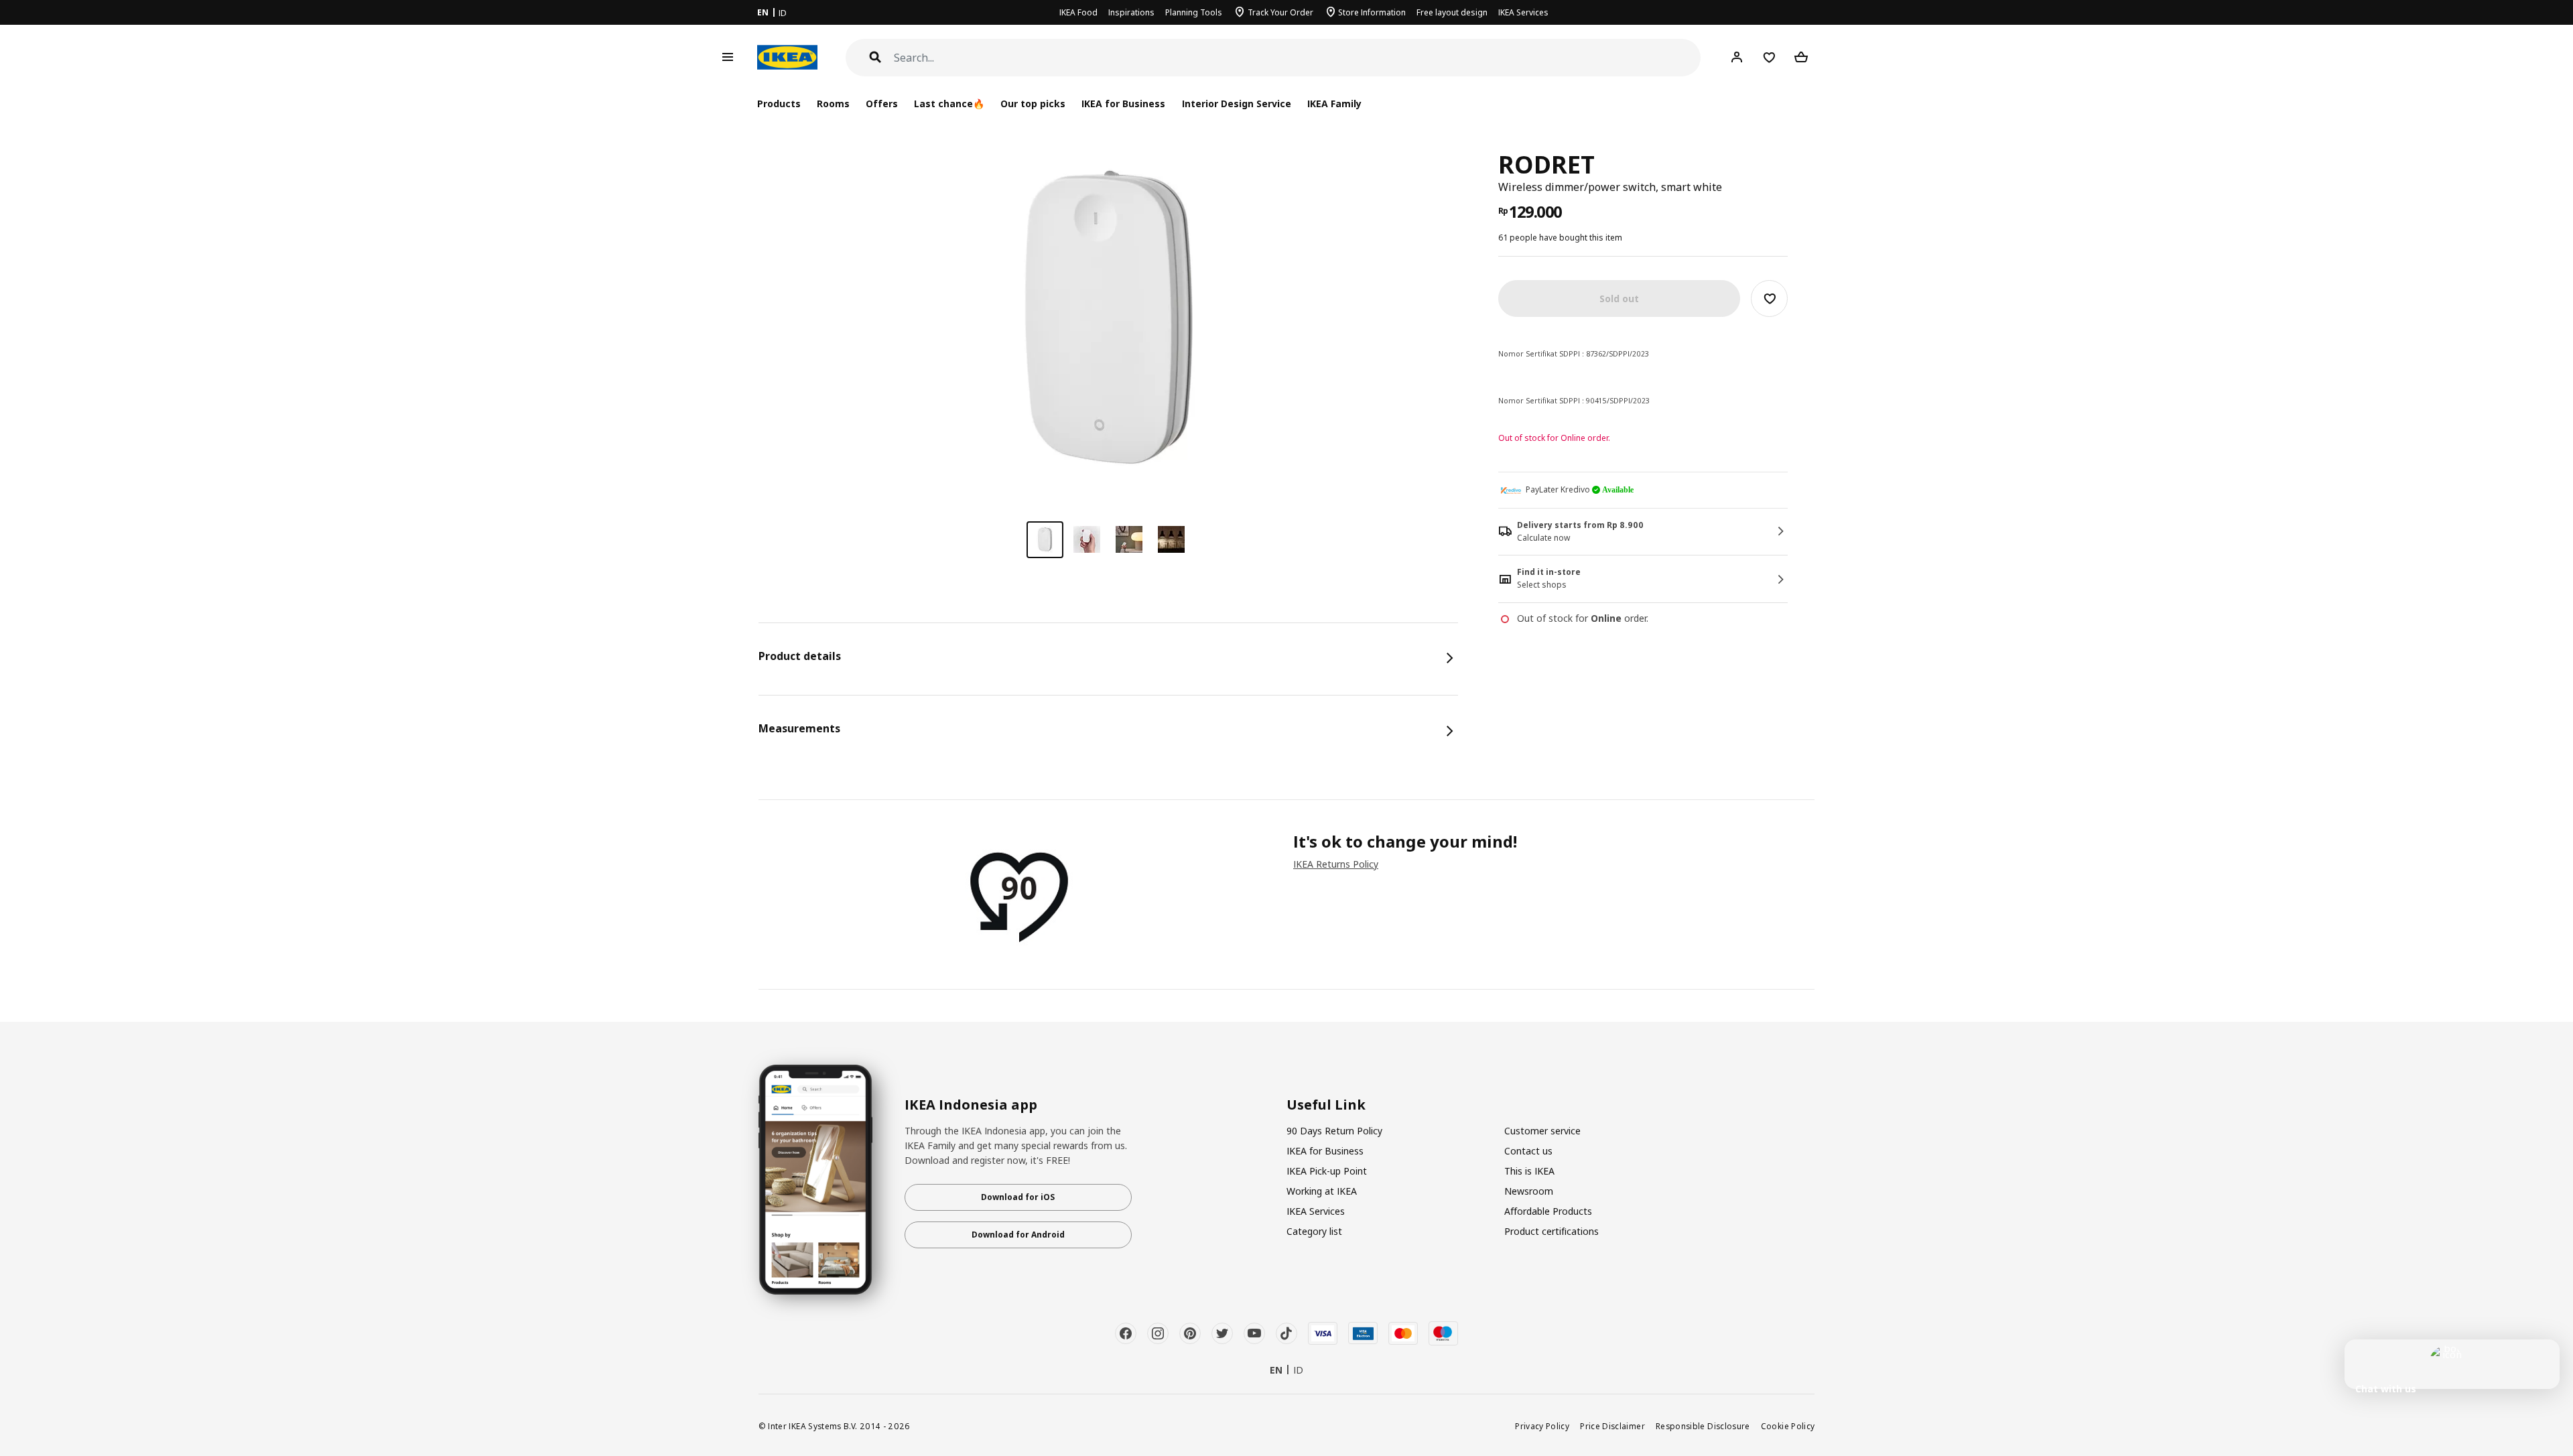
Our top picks (1033, 104)
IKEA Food (1078, 12)
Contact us (1528, 1151)
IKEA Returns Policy (1336, 864)
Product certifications (1552, 1231)
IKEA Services (1523, 12)
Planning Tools (1194, 12)
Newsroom (1529, 1191)
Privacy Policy (1542, 1426)
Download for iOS (1018, 1197)
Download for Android (1018, 1235)
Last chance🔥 (949, 104)
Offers (882, 104)
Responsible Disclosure (1703, 1426)
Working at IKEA (1322, 1191)
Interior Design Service (1237, 104)
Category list (1314, 1231)
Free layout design (1452, 12)
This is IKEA (1529, 1171)
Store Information (1372, 12)
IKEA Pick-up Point (1327, 1171)
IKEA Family (1334, 104)
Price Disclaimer (1612, 1426)
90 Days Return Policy (1334, 1131)
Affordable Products (1548, 1211)
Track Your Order (1280, 12)
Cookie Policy (1788, 1426)
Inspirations (1131, 12)
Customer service (1542, 1131)
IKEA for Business (1123, 104)
